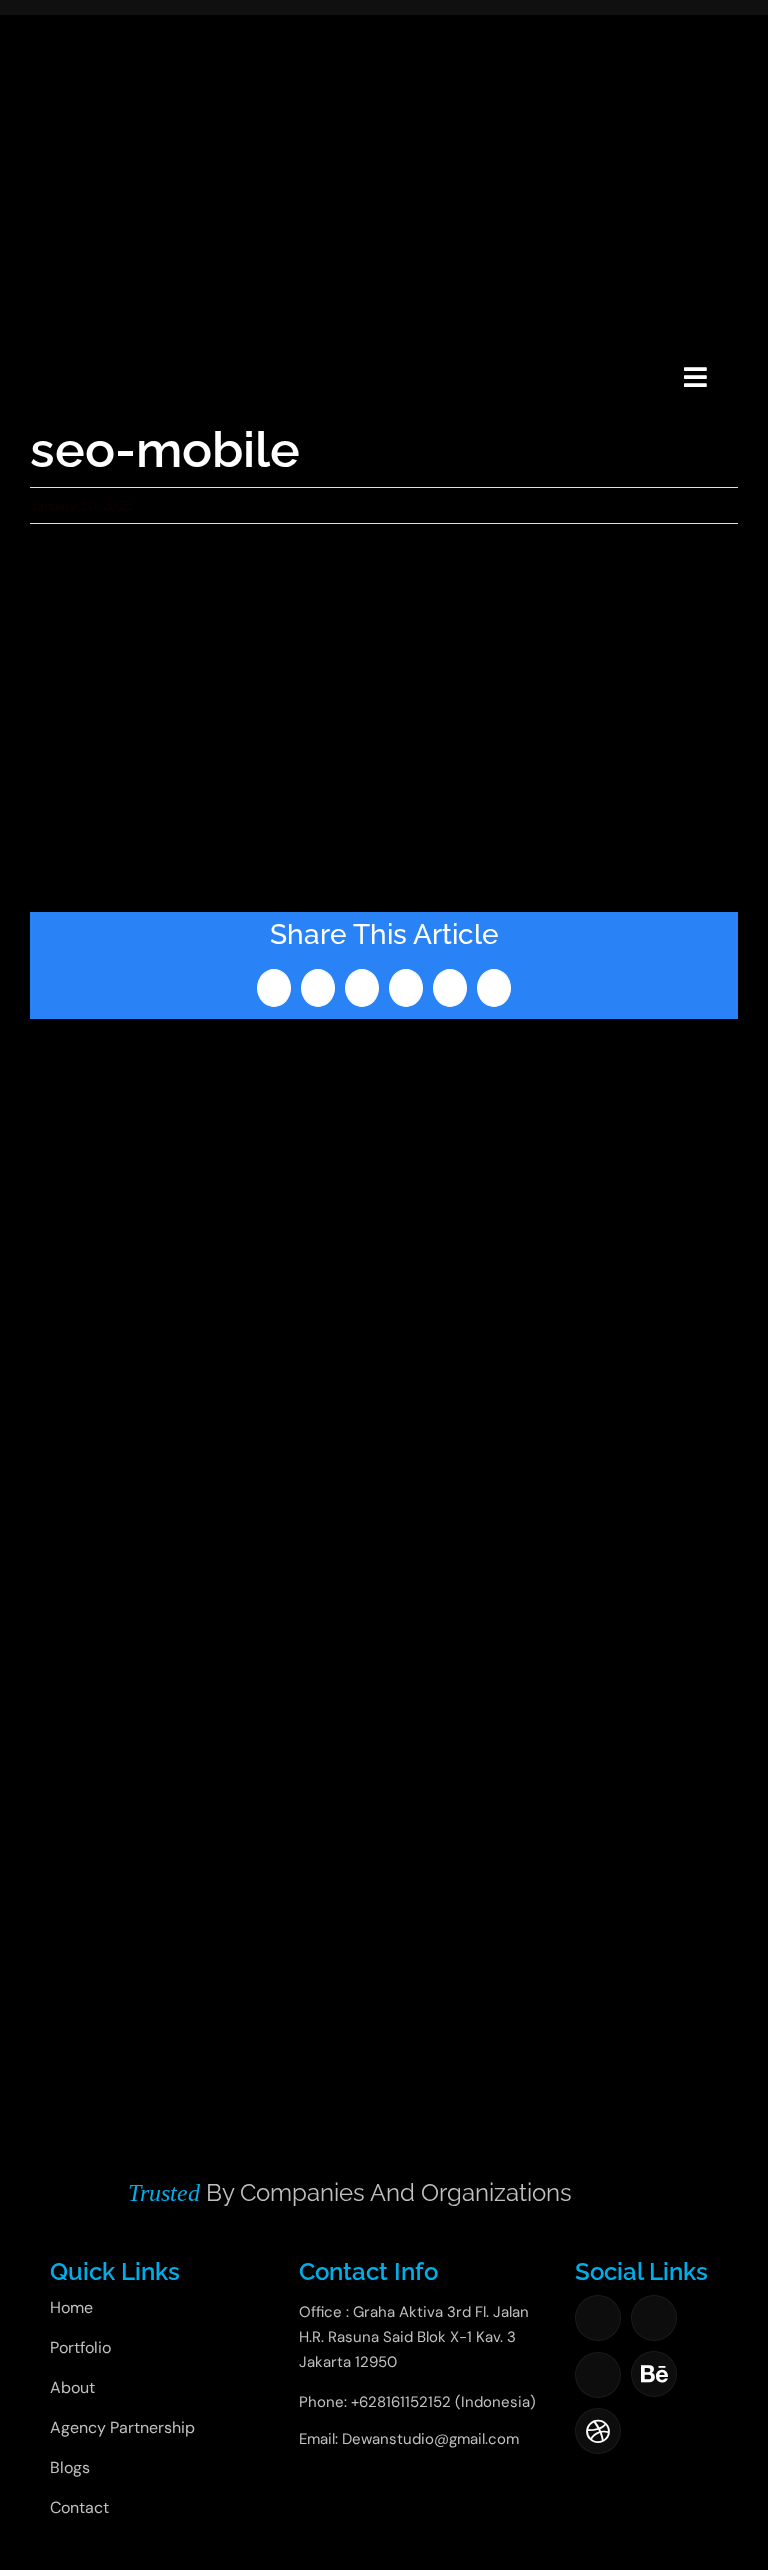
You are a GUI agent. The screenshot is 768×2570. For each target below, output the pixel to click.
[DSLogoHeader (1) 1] (72, 352)
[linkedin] (598, 2375)
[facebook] (598, 2318)
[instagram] (654, 2318)
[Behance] (654, 2374)
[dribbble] (598, 2431)
